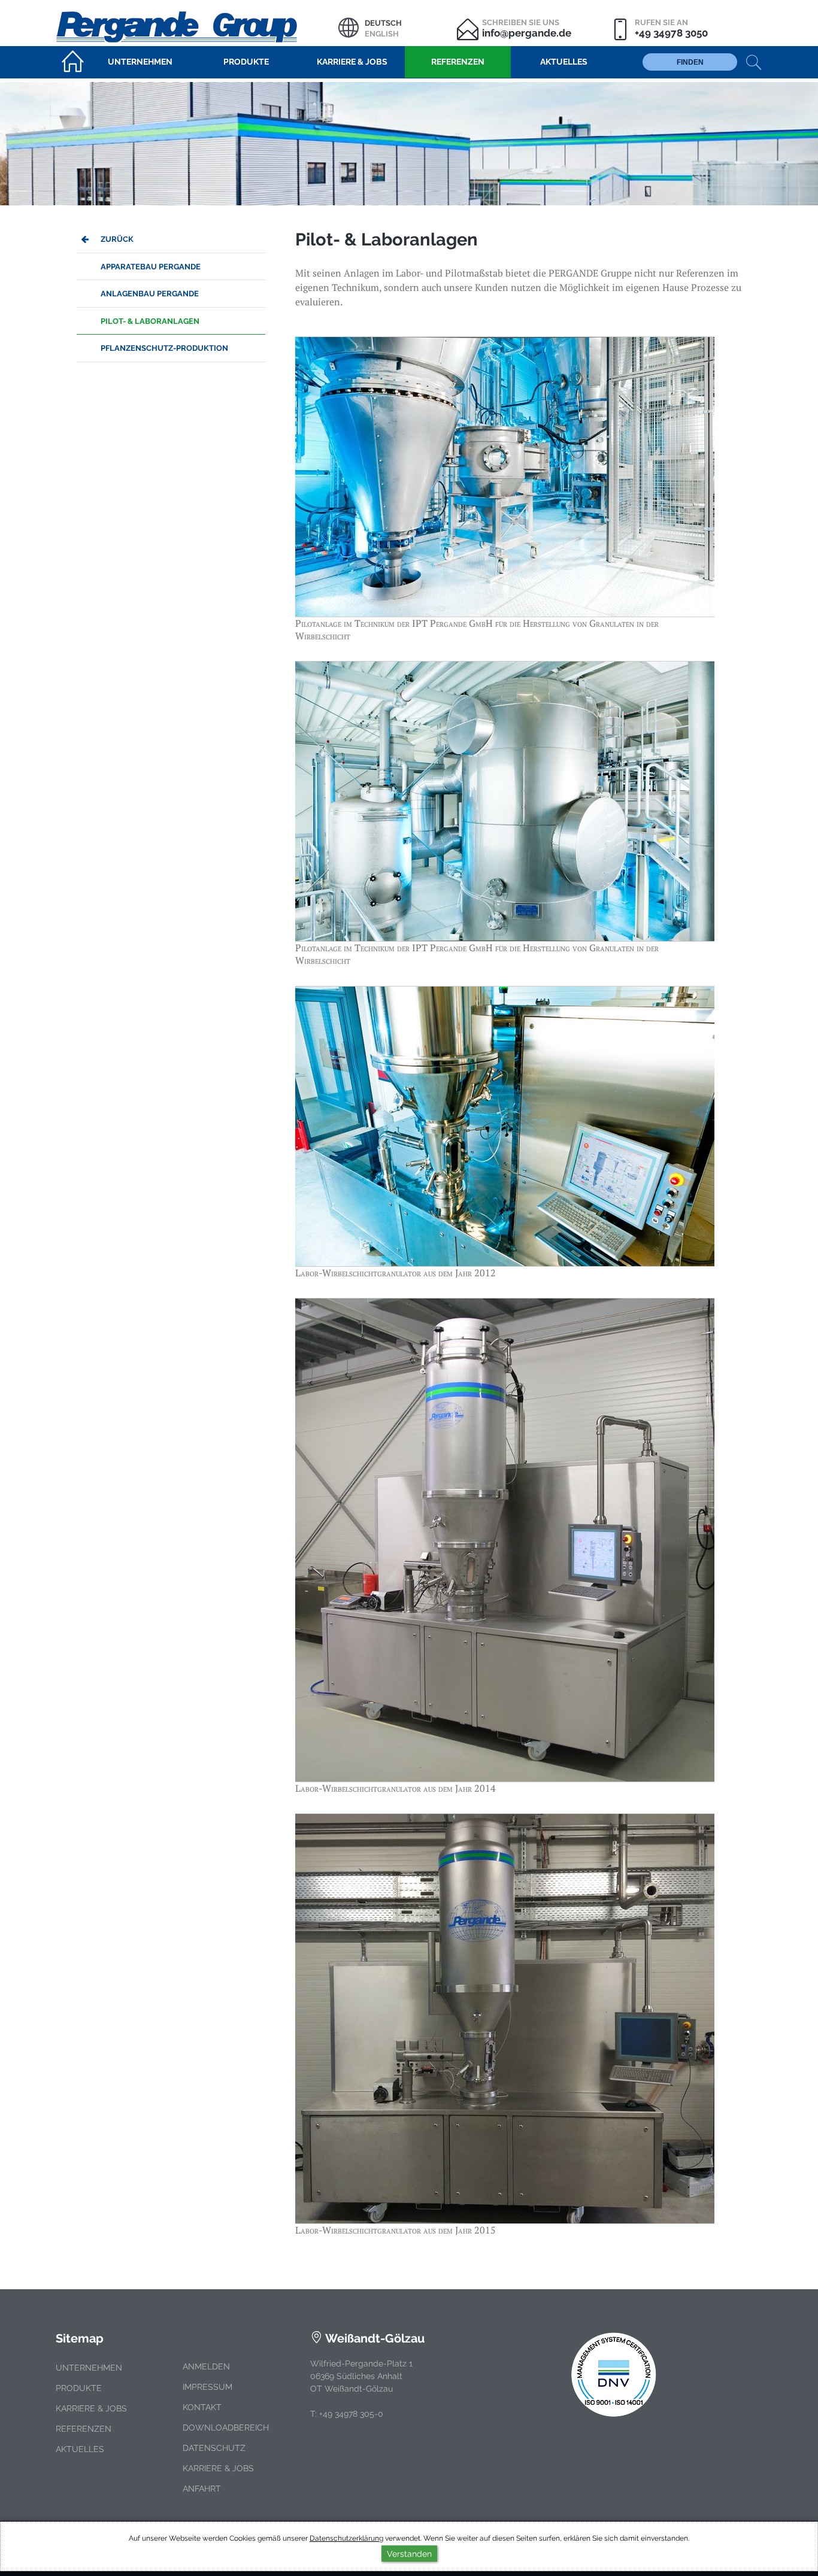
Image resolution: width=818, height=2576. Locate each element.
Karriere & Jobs (91, 2408)
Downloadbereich (226, 2428)
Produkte (79, 2388)
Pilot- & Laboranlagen (150, 321)
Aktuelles (80, 2449)
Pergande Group (197, 25)
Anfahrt (202, 2489)
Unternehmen (89, 2368)
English (382, 34)
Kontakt (202, 2407)
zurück (117, 239)
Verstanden (409, 2554)
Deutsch (383, 23)
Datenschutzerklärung (346, 2538)
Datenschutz (214, 2448)
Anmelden (206, 2366)
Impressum (207, 2387)
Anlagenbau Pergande (150, 294)
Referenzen (84, 2429)
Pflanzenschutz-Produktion (164, 348)
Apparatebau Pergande (151, 267)
